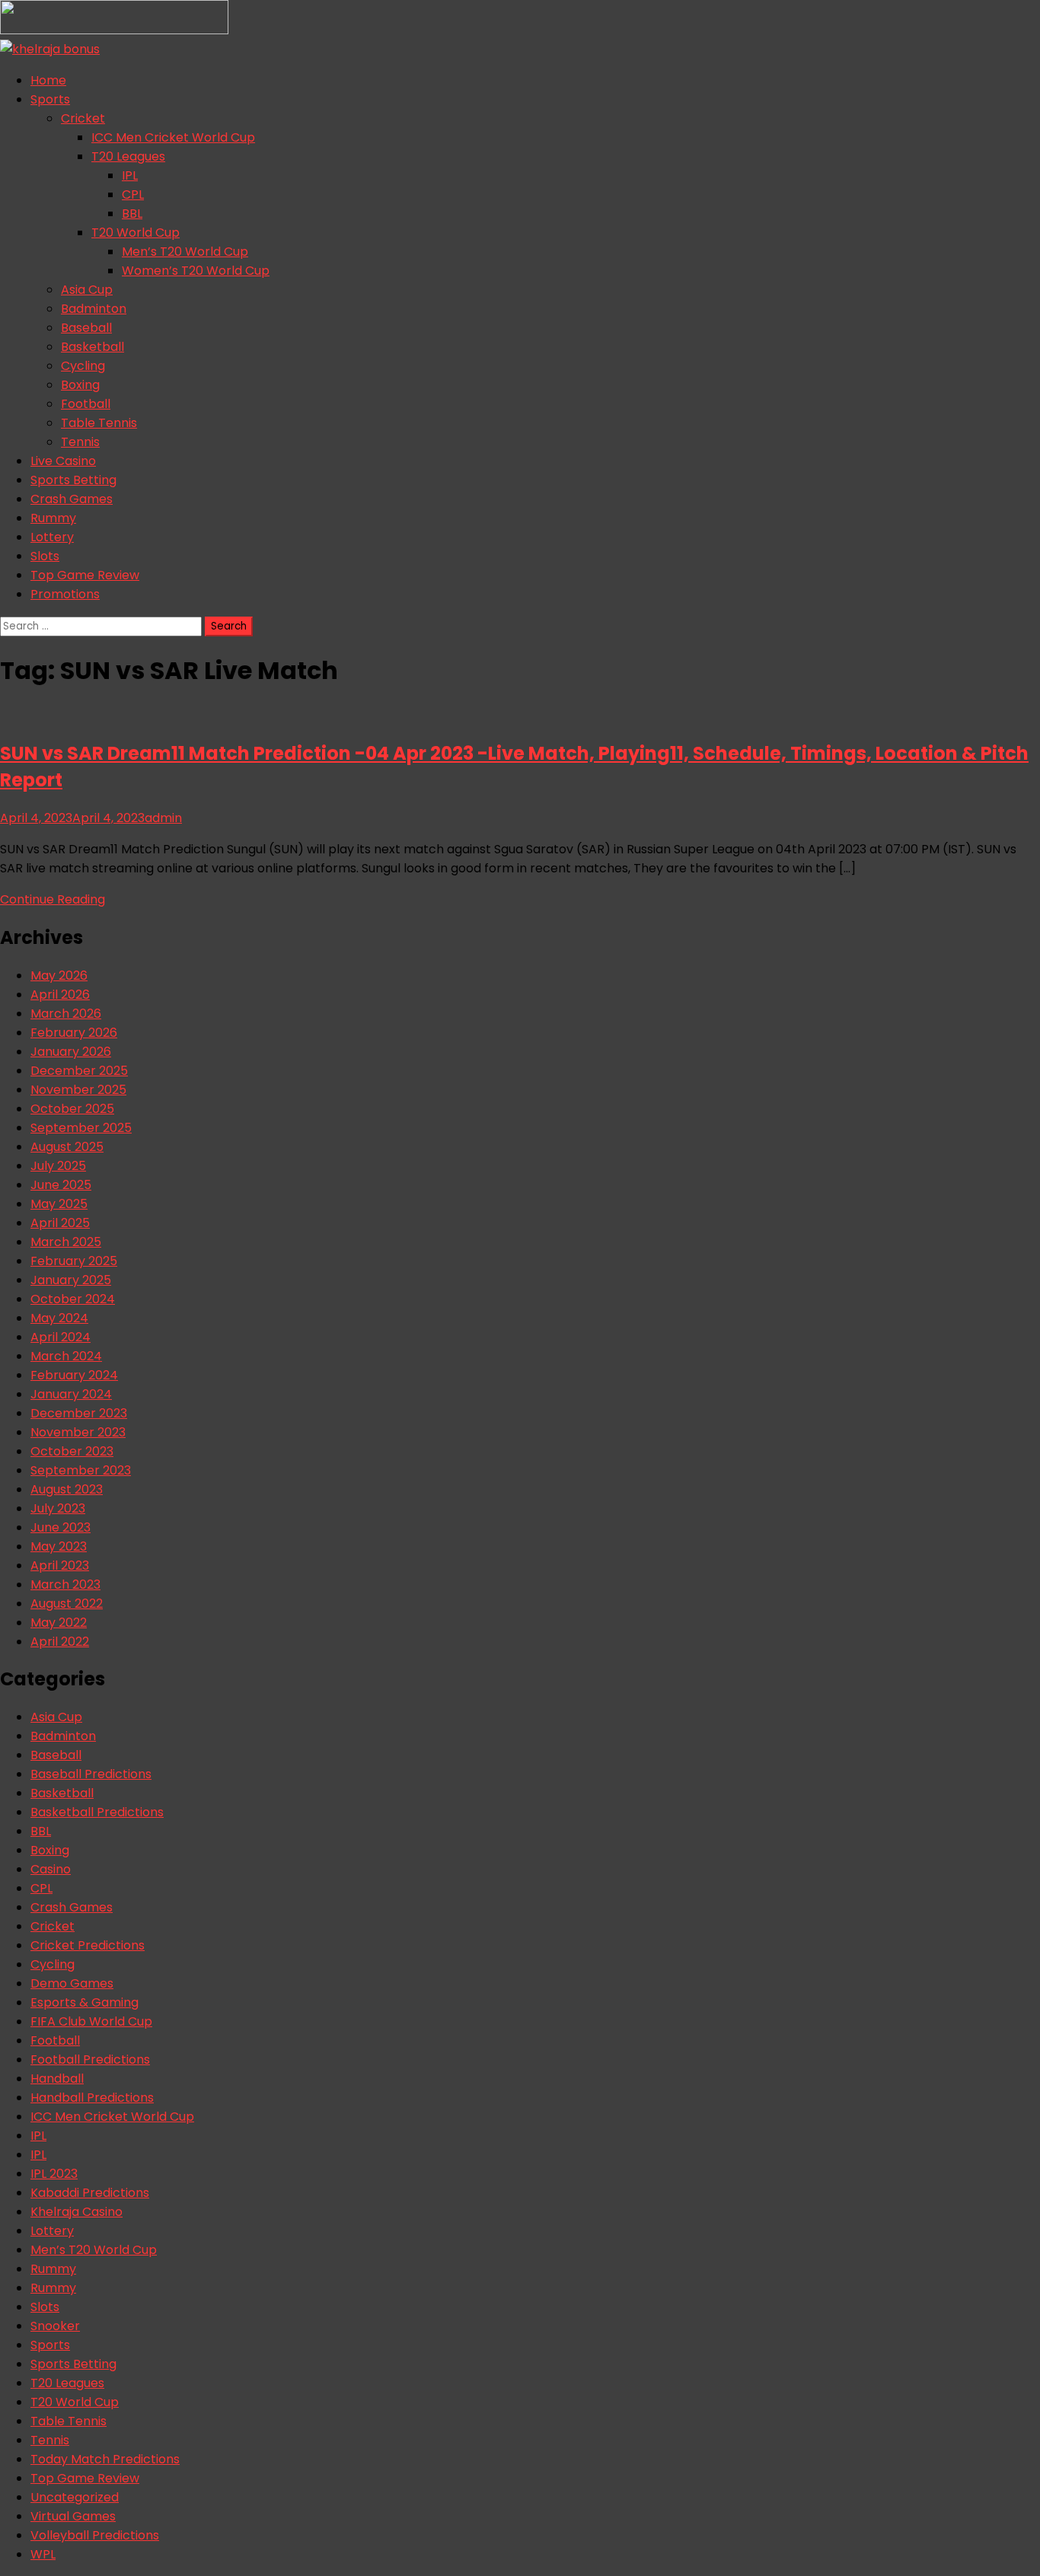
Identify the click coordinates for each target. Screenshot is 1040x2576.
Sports (50, 99)
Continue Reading (53, 899)
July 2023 (58, 1508)
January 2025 (71, 1280)
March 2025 (66, 1242)
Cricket (83, 118)
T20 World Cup (136, 233)
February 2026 (74, 1033)
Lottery (52, 537)
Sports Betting (73, 480)
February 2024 (74, 1375)
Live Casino (63, 461)
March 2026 (66, 1014)
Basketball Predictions (97, 1812)
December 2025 (79, 1071)
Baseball (86, 328)
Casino (51, 1869)
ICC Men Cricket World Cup (173, 137)
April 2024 (61, 1337)
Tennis (80, 442)
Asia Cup (87, 290)
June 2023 (61, 1527)
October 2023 (72, 1451)
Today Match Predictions (105, 2459)
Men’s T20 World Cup (185, 252)
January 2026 (71, 1052)
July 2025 (58, 1166)
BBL (132, 214)
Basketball (93, 347)
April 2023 (60, 1565)
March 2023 (65, 1584)
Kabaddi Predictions (90, 2193)
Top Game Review (85, 575)
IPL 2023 (54, 2174)
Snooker (55, 2326)
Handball (57, 2079)
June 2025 (61, 1185)
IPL (130, 175)
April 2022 (60, 1642)
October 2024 (73, 1299)
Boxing (80, 385)
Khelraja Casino (77, 2212)
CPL (133, 194)
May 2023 (59, 1546)
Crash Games (72, 499)
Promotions (65, 594)
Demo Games (72, 1983)
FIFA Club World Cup (91, 2021)
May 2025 (59, 1204)
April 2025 (60, 1223)
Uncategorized (75, 2497)
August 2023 (67, 1489)
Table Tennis (99, 423)
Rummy (53, 518)
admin (163, 818)
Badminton (94, 309)
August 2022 (67, 1604)
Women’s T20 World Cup (196, 271)
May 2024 (59, 1318)
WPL (43, 2554)
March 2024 (66, 1356)
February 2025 (74, 1261)
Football (86, 404)
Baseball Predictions (91, 1774)
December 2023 (79, 1413)
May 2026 (59, 976)
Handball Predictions (92, 2098)
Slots (45, 556)
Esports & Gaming (85, 2002)
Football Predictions (90, 2060)
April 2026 (60, 995)
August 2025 (67, 1147)
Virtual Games (73, 2516)
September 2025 (81, 1128)
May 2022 (59, 1623)
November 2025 (78, 1090)
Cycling (83, 366)
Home (48, 80)
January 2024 (71, 1394)
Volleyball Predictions (95, 2535)
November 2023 (78, 1432)
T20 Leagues (128, 156)
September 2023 (81, 1470)
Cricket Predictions (88, 1945)
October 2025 (72, 1109)
